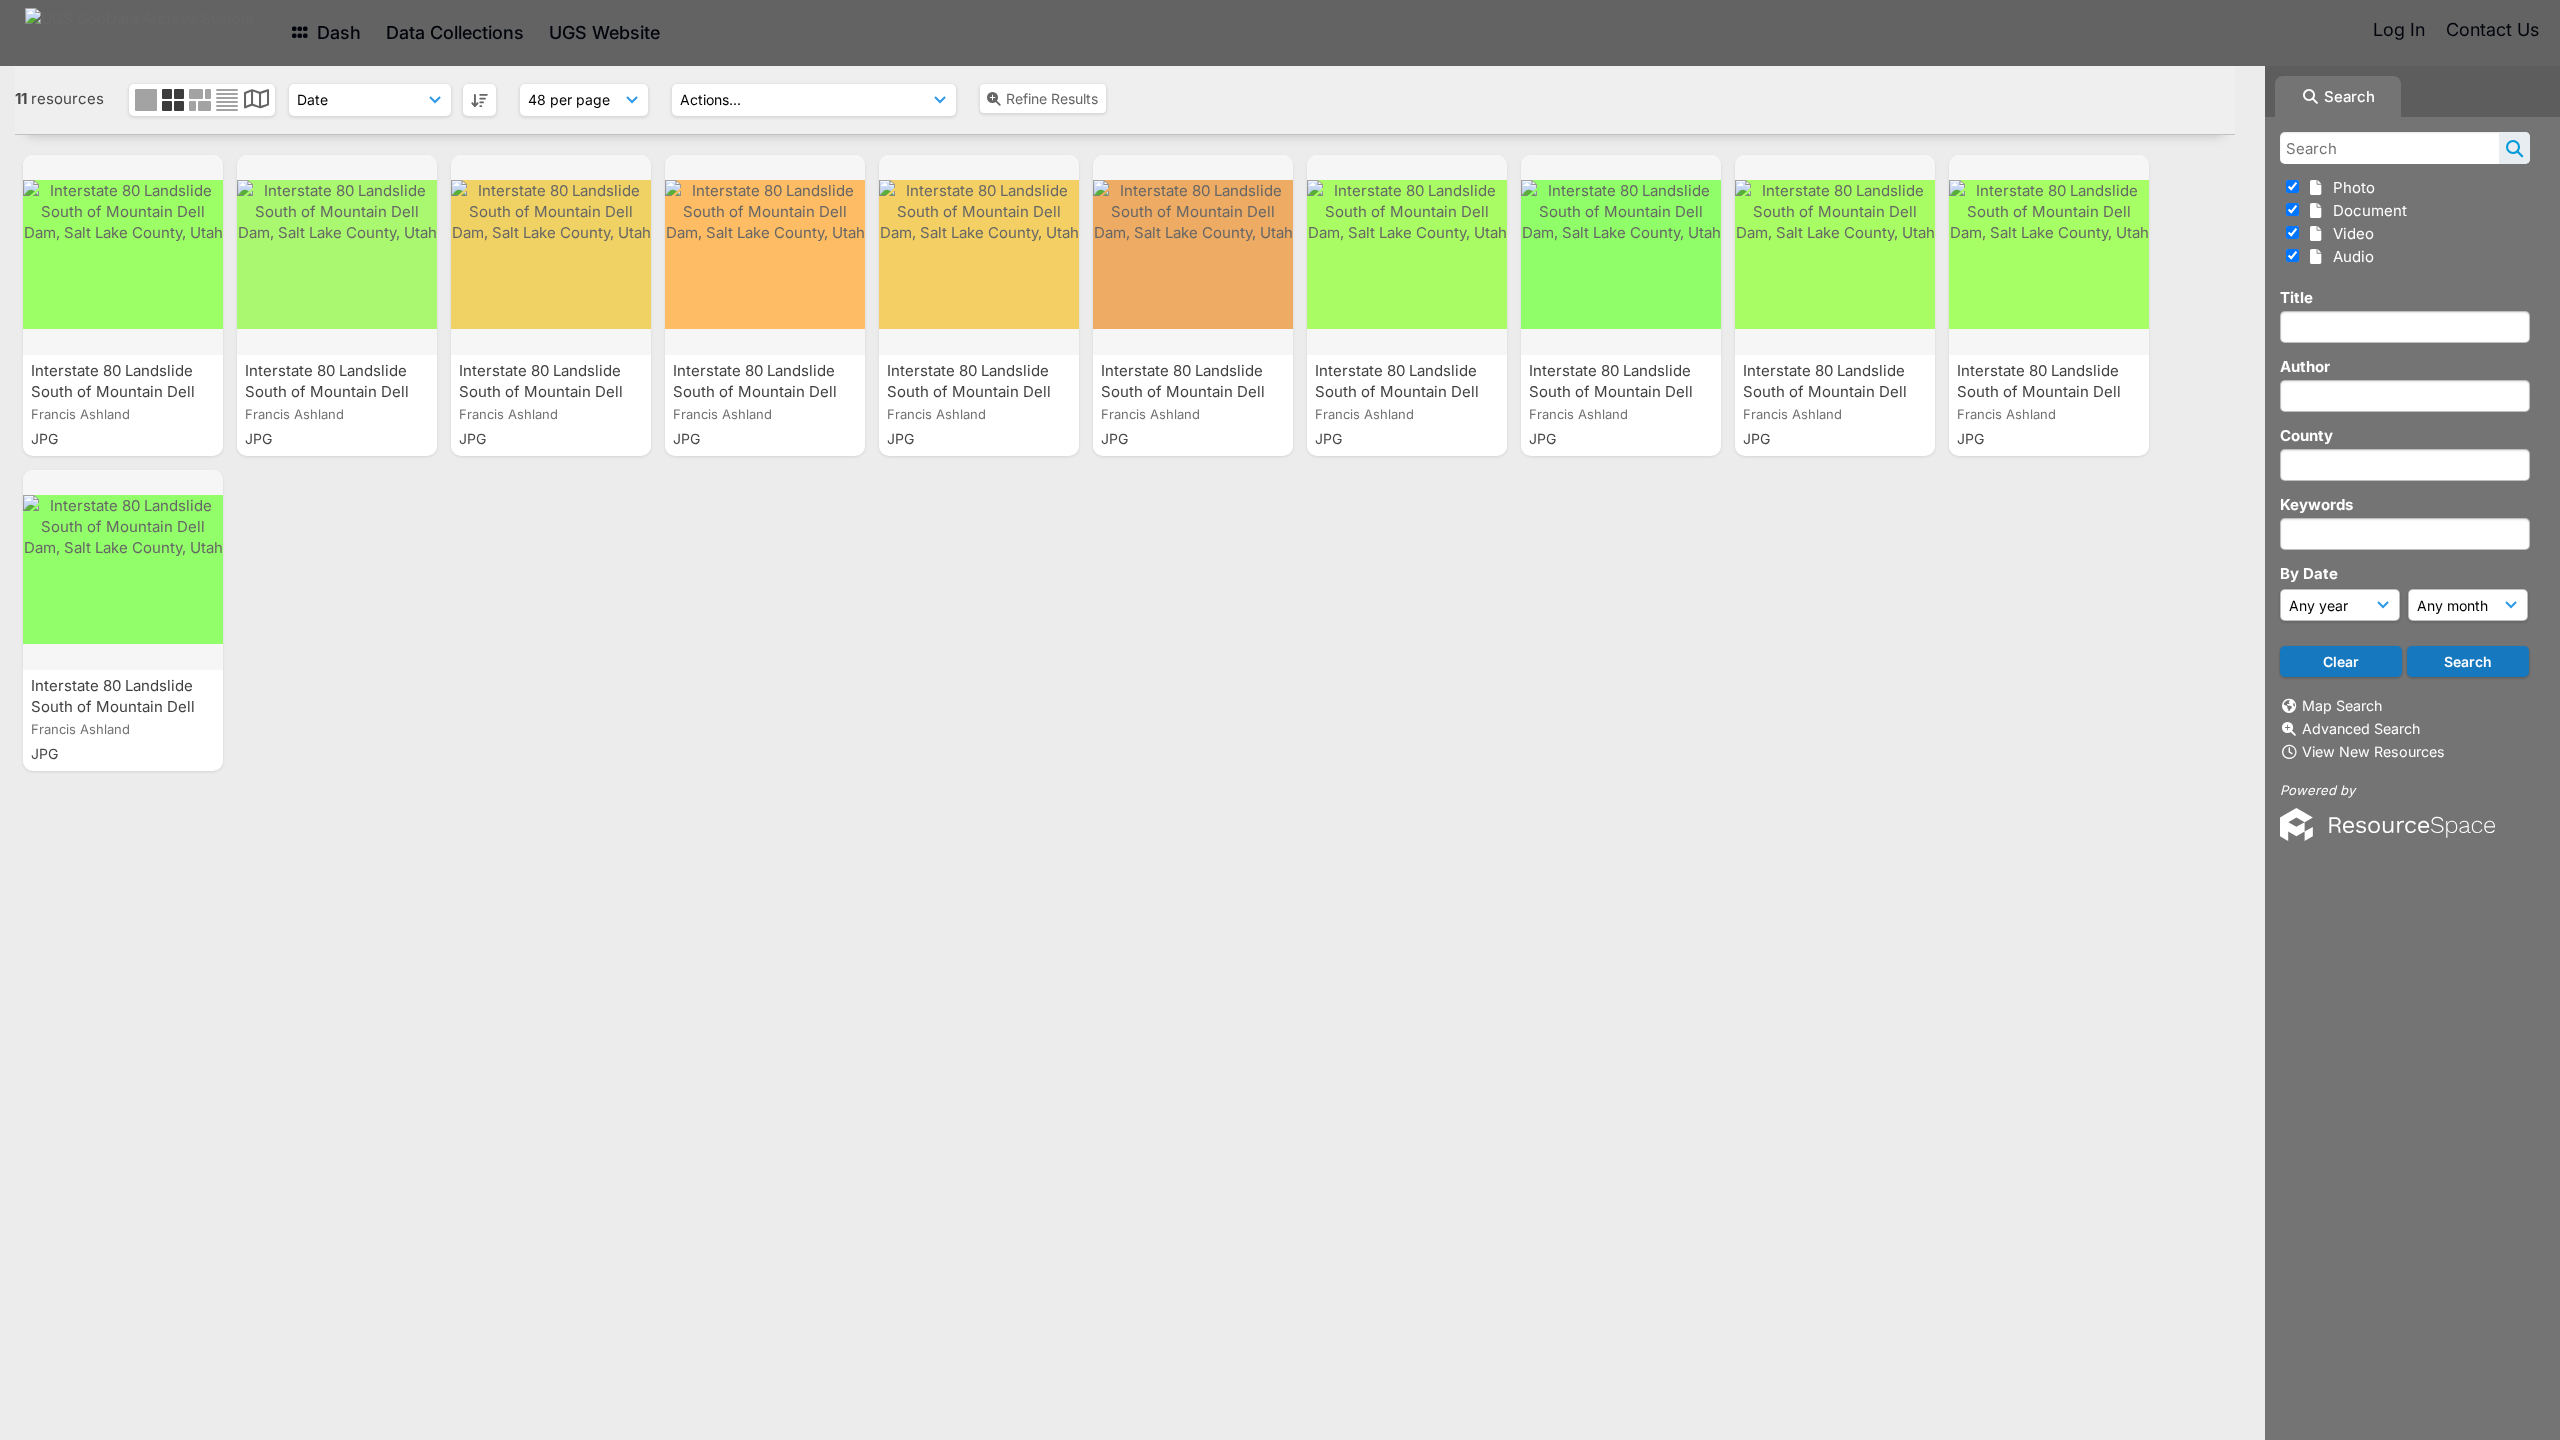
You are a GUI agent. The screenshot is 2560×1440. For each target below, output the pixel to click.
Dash (336, 32)
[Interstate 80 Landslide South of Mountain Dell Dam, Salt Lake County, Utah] (123, 255)
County (2306, 435)
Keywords (2316, 504)
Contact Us (2492, 29)
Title (2296, 297)
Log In (2399, 29)
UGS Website (604, 32)
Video (2349, 233)
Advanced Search (2361, 728)
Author (2305, 366)
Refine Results (1052, 98)
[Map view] (256, 101)
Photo (2350, 187)
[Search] (2514, 148)
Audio (2349, 256)
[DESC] (479, 100)
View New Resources (2373, 751)
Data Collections (455, 32)
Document (2366, 210)
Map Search (2342, 705)
